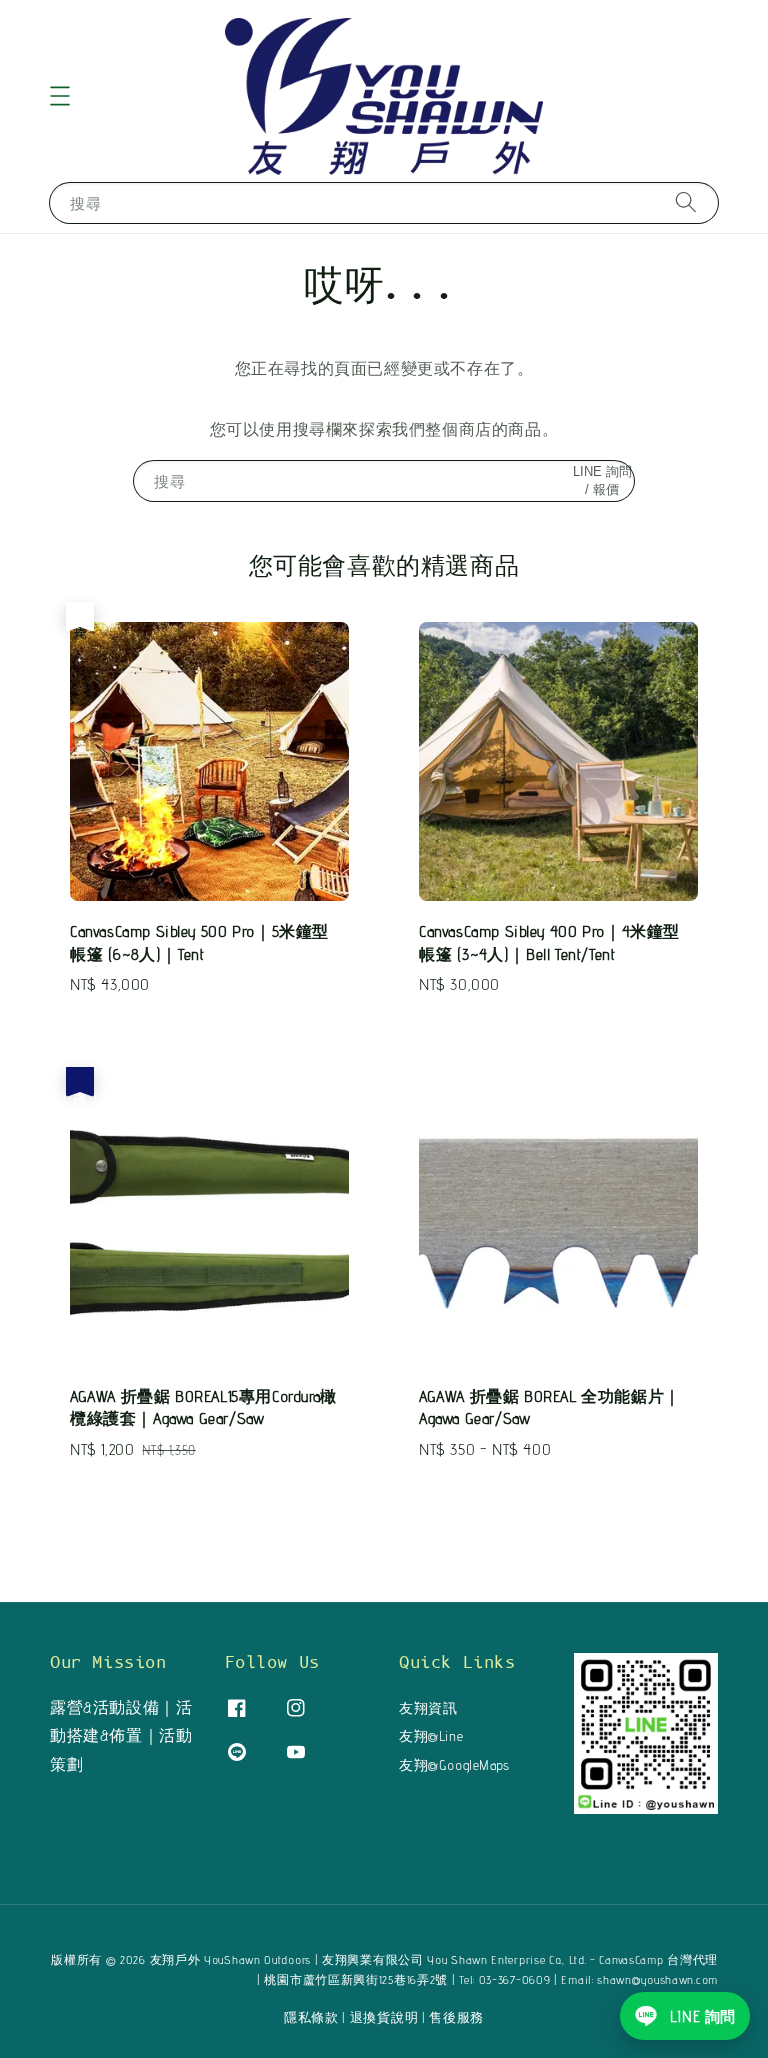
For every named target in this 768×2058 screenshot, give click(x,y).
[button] (60, 96)
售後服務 (456, 2017)
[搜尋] (686, 202)
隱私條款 (311, 2017)
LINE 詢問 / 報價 (602, 480)
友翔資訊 (428, 1708)
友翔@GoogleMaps (454, 1765)
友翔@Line (431, 1736)
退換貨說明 (384, 2017)
